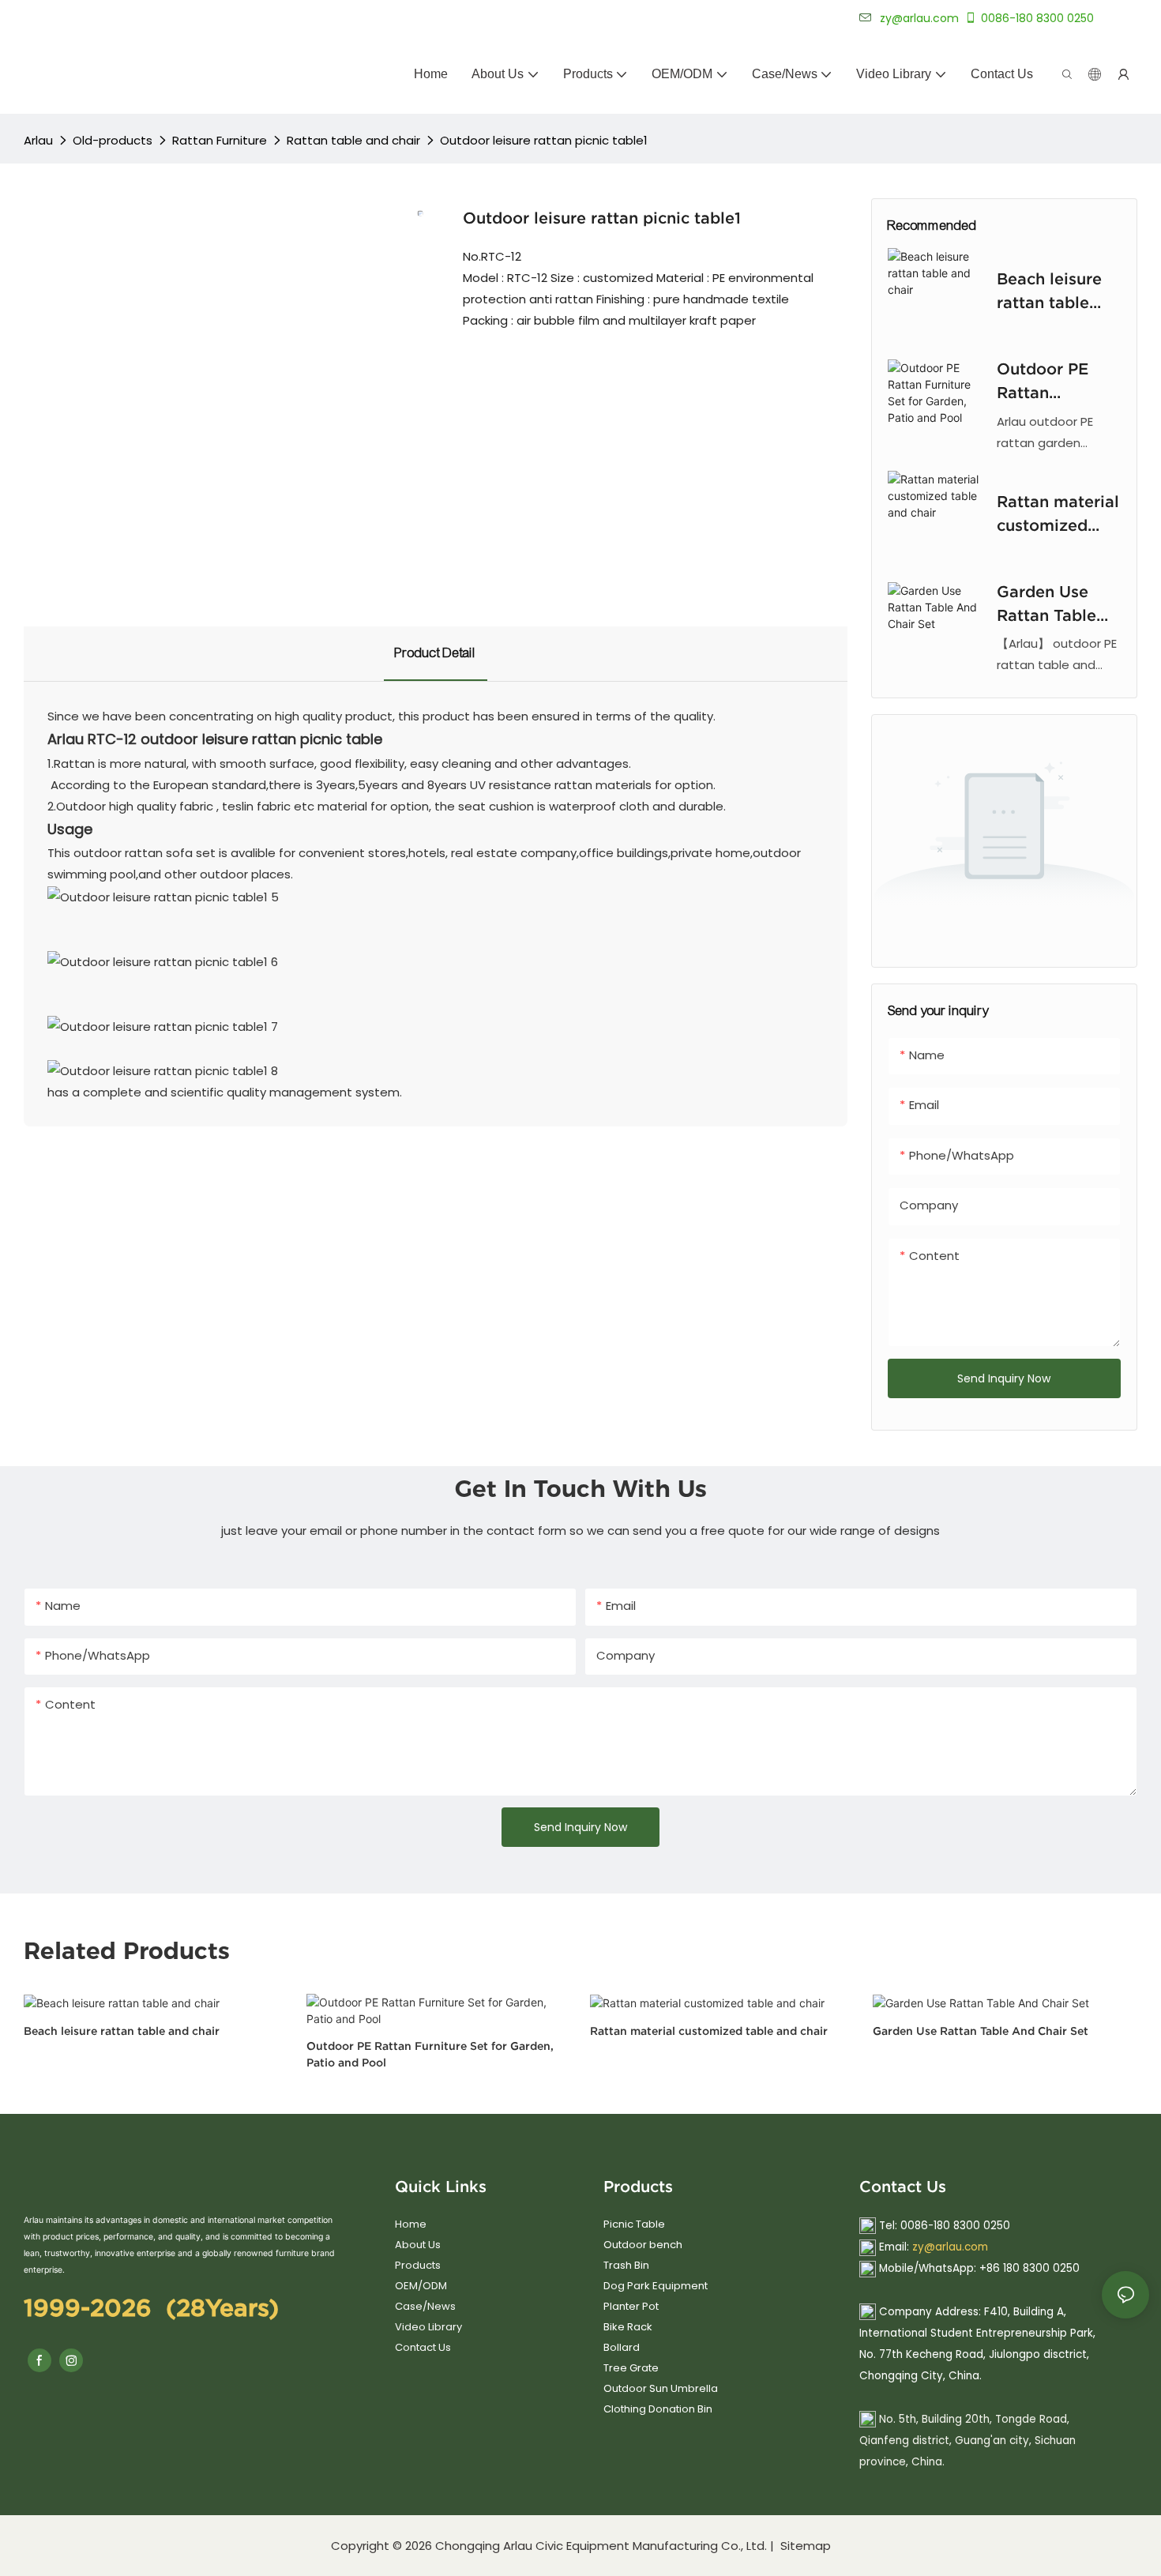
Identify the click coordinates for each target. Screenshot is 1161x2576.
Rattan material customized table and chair (1058, 515)
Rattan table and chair (353, 140)
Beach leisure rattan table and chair (1049, 292)
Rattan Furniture (220, 140)
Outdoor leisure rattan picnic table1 (544, 140)
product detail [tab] (436, 653)
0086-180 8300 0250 (1037, 18)
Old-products (113, 140)
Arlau (38, 140)
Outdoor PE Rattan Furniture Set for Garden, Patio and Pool (1054, 382)
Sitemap (804, 2546)
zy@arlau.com (950, 2247)
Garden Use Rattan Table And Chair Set (1052, 605)
